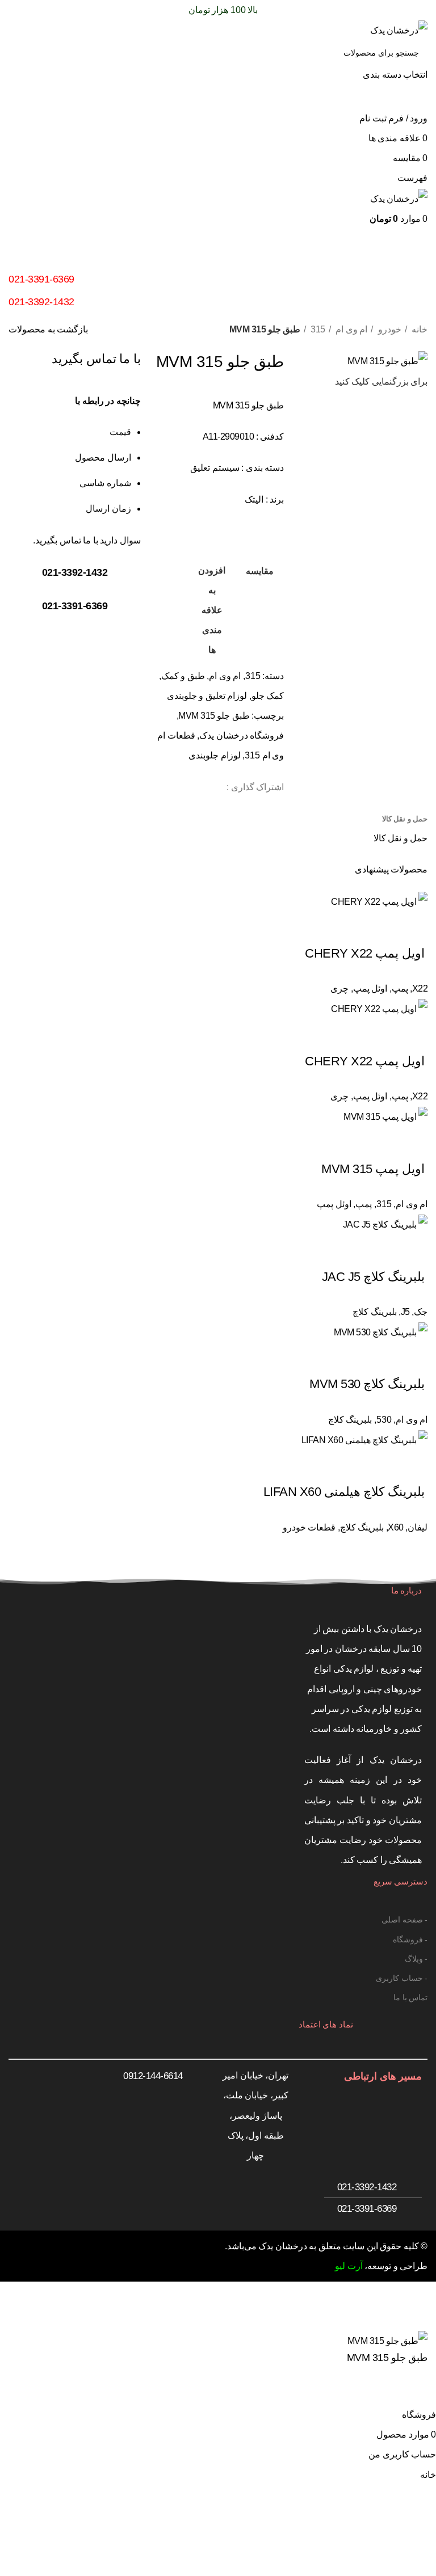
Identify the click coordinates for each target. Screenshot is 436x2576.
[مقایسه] (413, 2391)
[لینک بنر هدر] (218, 1288)
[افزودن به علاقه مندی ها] (383, 2391)
